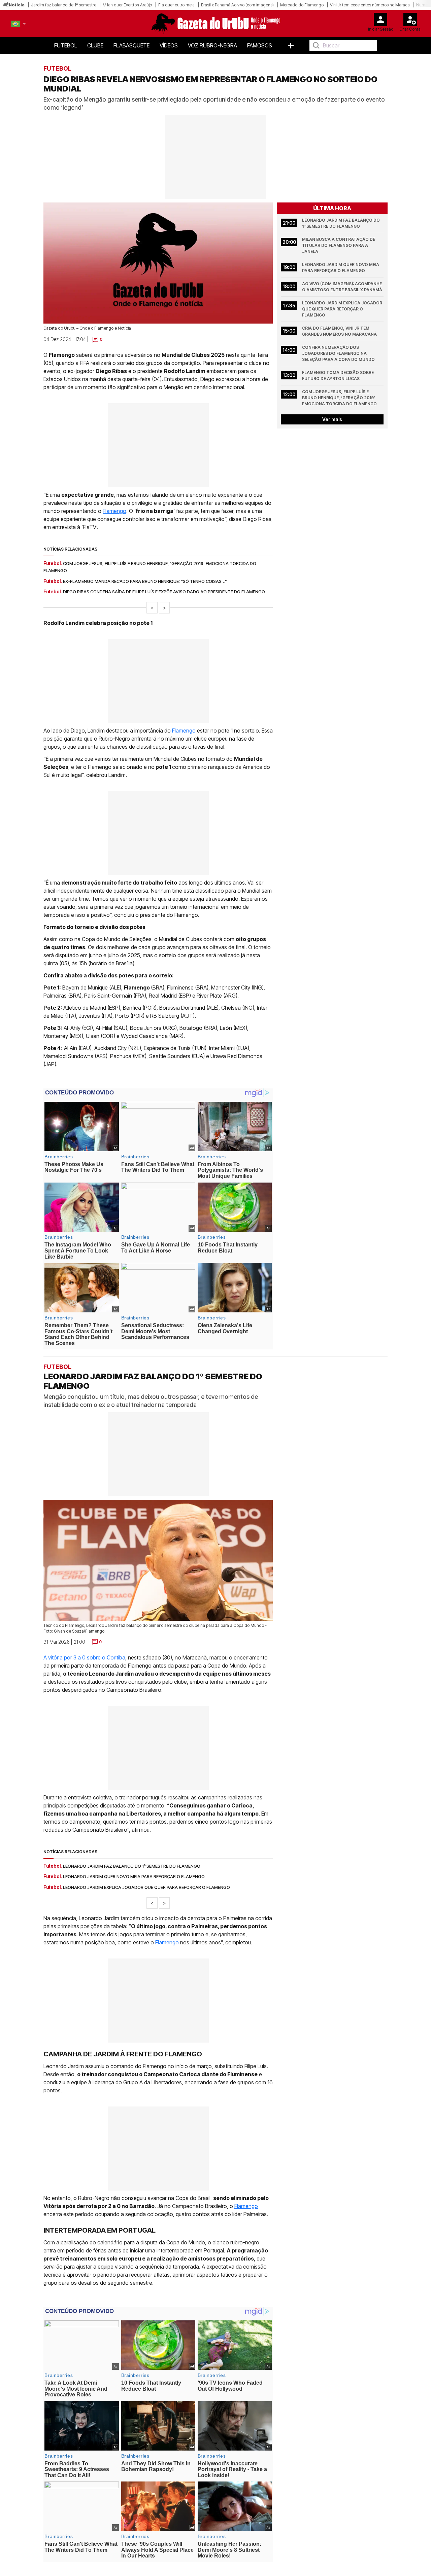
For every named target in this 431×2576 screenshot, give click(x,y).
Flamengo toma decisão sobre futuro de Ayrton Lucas (338, 376)
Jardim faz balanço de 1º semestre (64, 5)
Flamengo (114, 511)
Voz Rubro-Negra (212, 45)
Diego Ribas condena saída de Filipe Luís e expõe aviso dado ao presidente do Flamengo (164, 592)
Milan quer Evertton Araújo (127, 5)
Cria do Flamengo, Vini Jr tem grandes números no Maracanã (339, 331)
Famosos (260, 45)
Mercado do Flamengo (302, 5)
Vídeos (169, 45)
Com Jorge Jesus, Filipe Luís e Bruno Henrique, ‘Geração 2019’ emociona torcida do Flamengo (339, 398)
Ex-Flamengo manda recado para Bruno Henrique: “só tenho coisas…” (145, 581)
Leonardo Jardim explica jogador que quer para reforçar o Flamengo (343, 309)
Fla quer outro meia (176, 5)
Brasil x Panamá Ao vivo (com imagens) (237, 5)
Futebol (66, 45)
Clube (95, 45)
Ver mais (332, 419)
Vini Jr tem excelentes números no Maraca (370, 5)
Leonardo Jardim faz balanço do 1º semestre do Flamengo (341, 223)
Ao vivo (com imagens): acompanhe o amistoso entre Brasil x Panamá (342, 287)
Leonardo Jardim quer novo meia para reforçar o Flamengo (341, 268)
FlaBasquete (131, 45)
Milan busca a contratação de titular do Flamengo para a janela (339, 245)
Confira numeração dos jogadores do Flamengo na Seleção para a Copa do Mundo (338, 353)
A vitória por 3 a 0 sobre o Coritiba (84, 1657)
